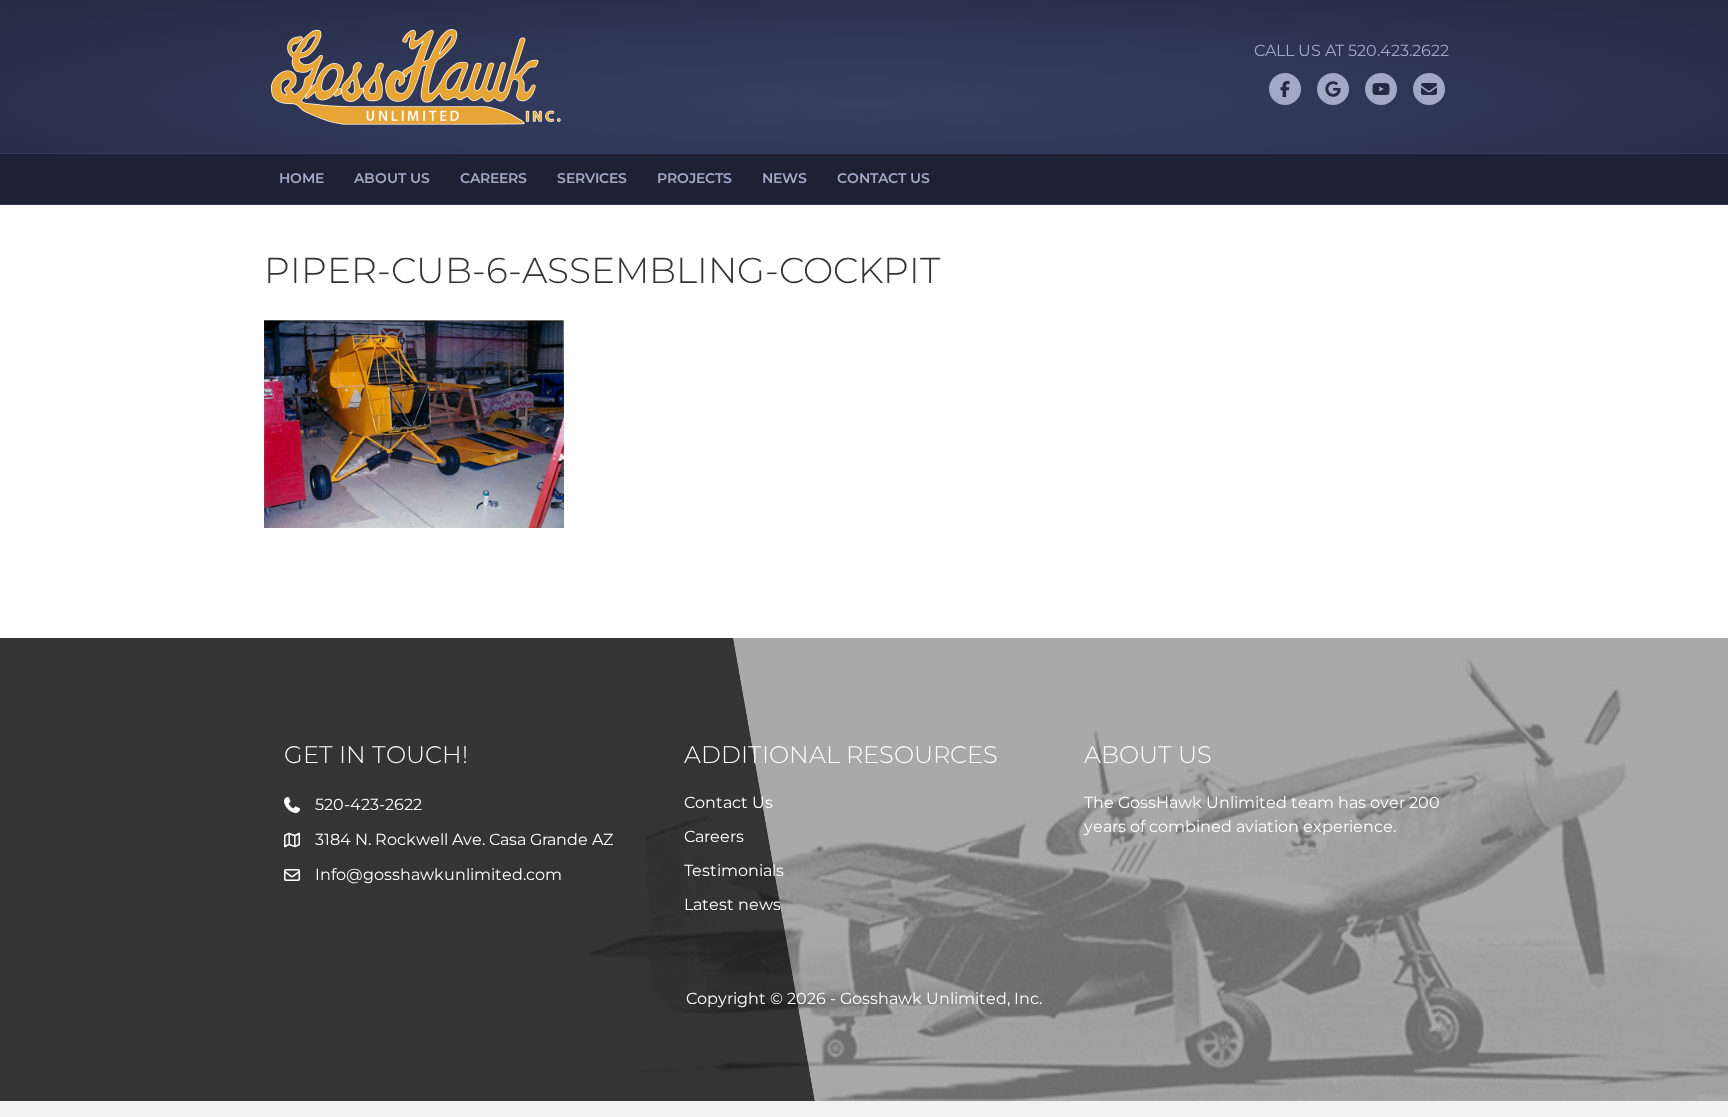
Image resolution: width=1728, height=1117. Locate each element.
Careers (493, 178)
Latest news (732, 904)
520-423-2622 (368, 804)
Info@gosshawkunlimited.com (438, 874)
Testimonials (734, 870)
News (784, 178)
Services (592, 178)
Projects (694, 178)
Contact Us (883, 178)
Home (301, 178)
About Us (392, 178)
